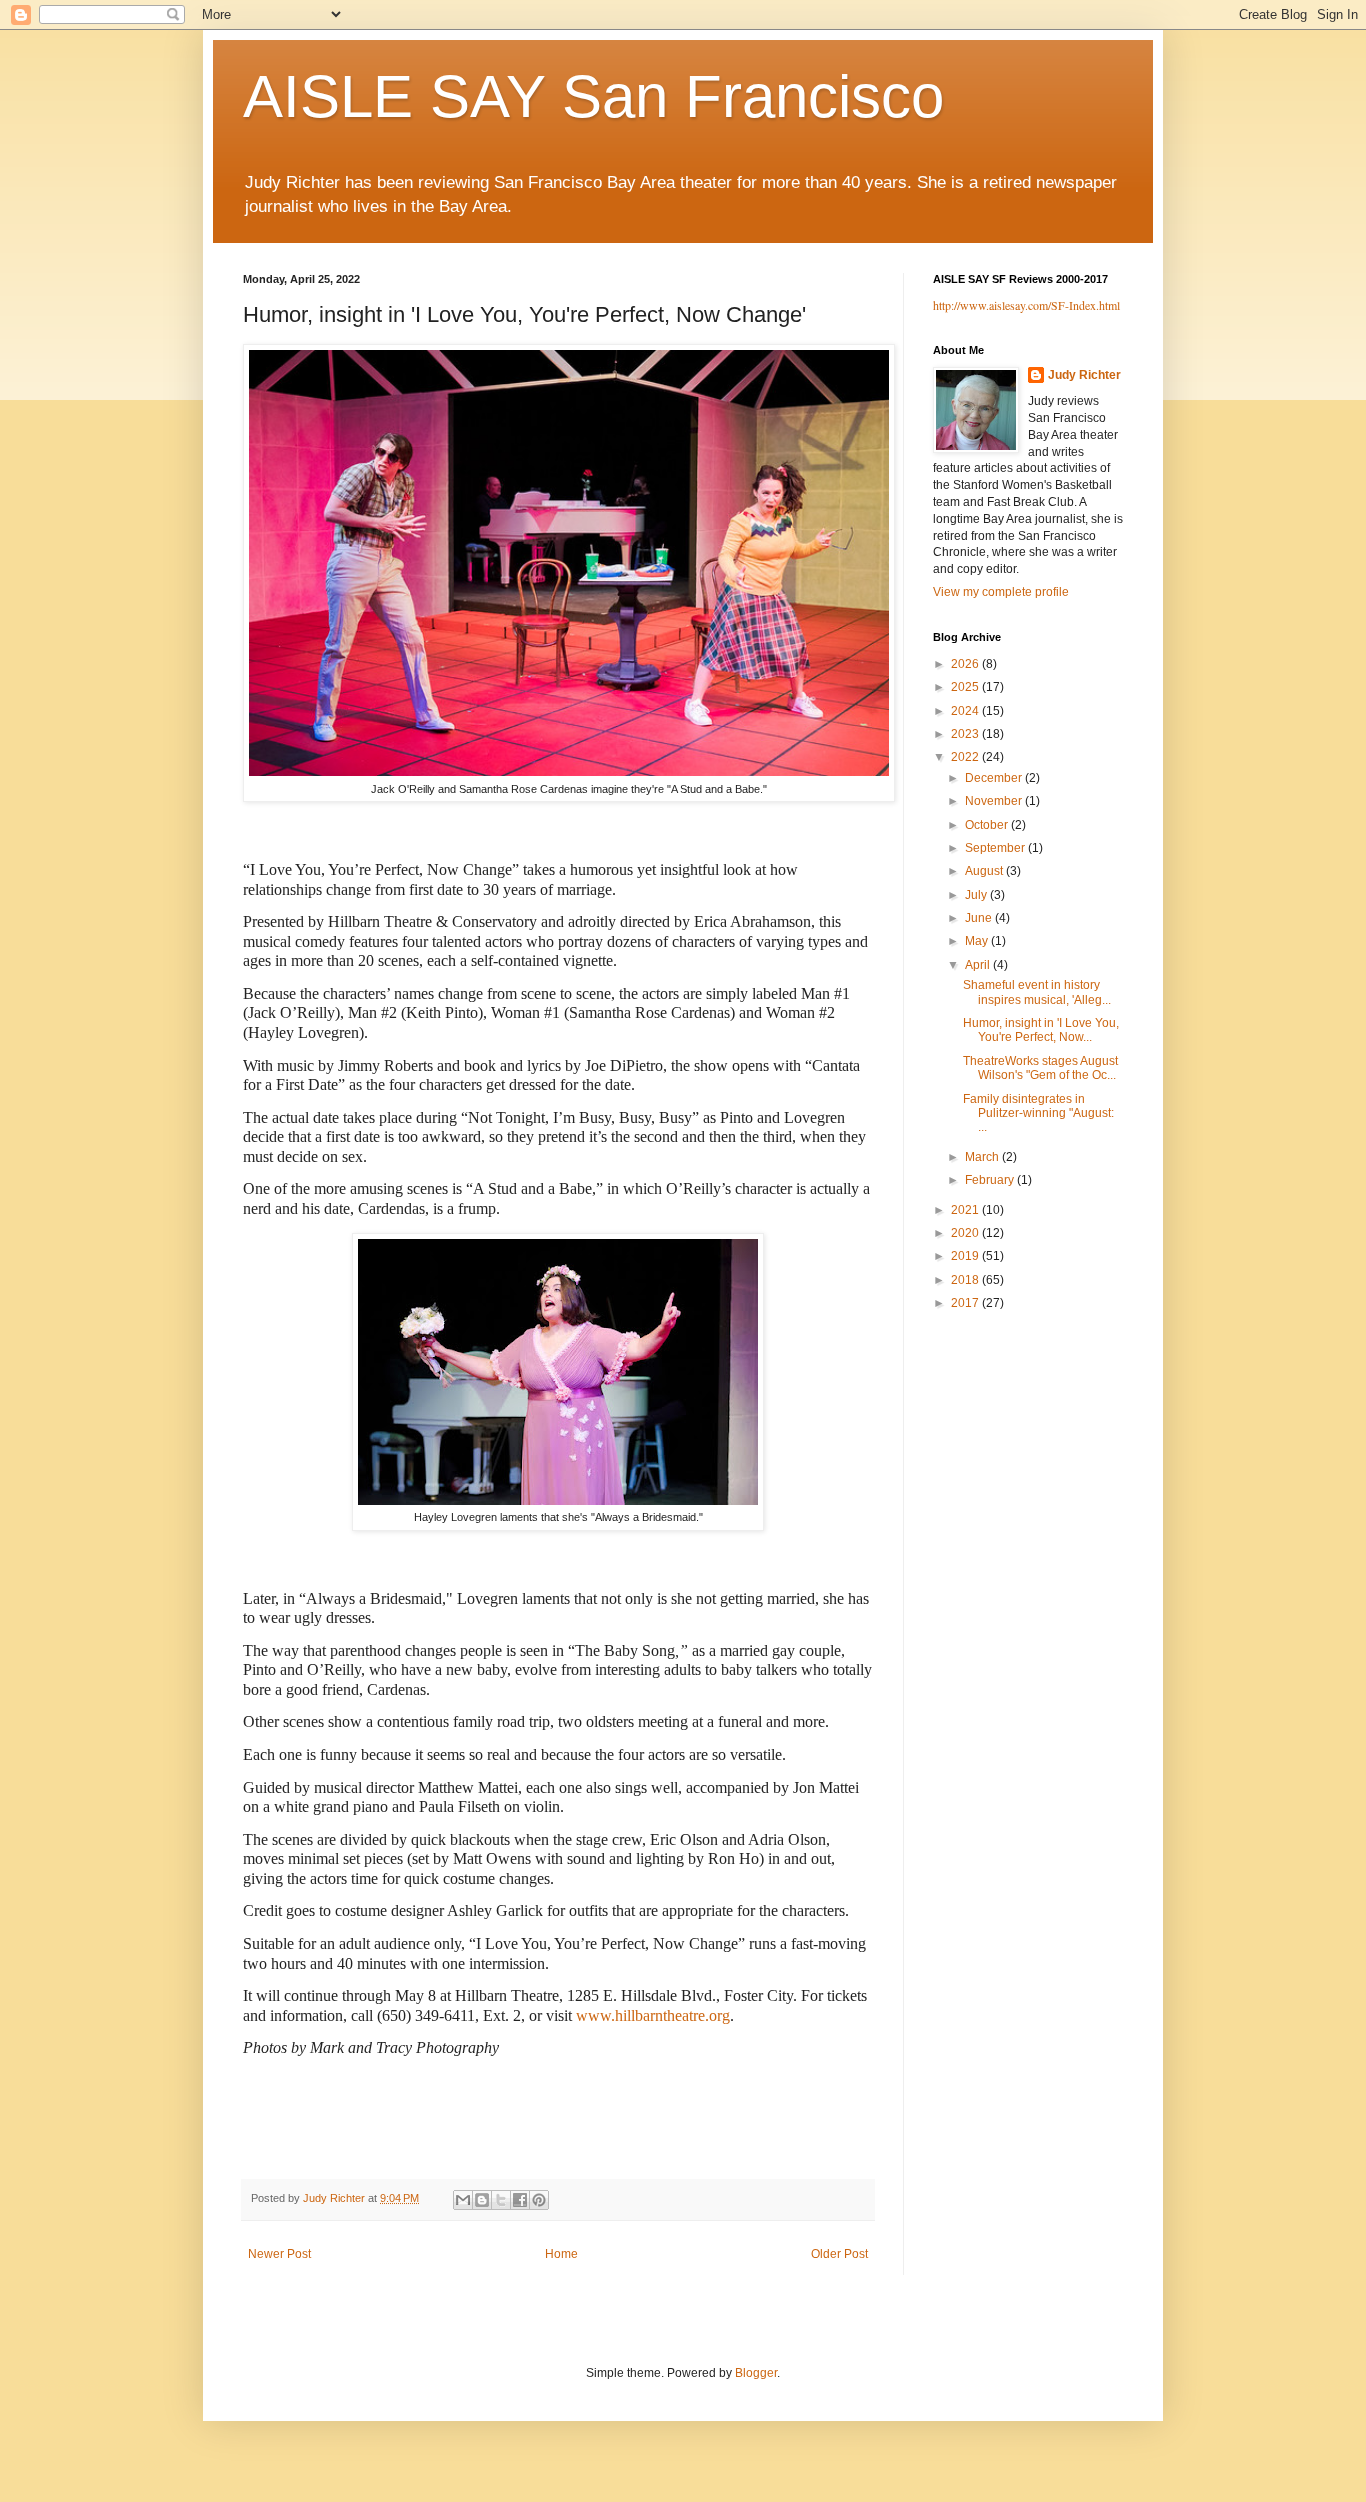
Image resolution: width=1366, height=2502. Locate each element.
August (985, 871)
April (979, 965)
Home (561, 2254)
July (977, 895)
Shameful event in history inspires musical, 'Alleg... (1037, 992)
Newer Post (279, 2254)
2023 (966, 734)
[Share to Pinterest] (539, 2200)
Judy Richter (1084, 375)
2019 (966, 1256)
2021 (966, 1210)
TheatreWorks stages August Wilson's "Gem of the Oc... (1040, 1068)
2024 (966, 711)
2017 (966, 1303)
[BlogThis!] (482, 2200)
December (995, 778)
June (980, 918)
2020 (966, 1233)
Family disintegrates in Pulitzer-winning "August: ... (1038, 1113)
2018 (966, 1280)
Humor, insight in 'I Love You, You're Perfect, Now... (1041, 1030)
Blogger (756, 2373)
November (995, 801)
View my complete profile (1001, 592)
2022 (966, 757)
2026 (966, 664)
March (983, 1157)
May (978, 941)
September (996, 848)
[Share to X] (501, 2200)
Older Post (839, 2254)
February (991, 1180)
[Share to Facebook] (520, 2200)
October (988, 825)
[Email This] (463, 2200)
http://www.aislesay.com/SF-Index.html (1026, 305)
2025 (966, 687)
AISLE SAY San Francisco (593, 96)
